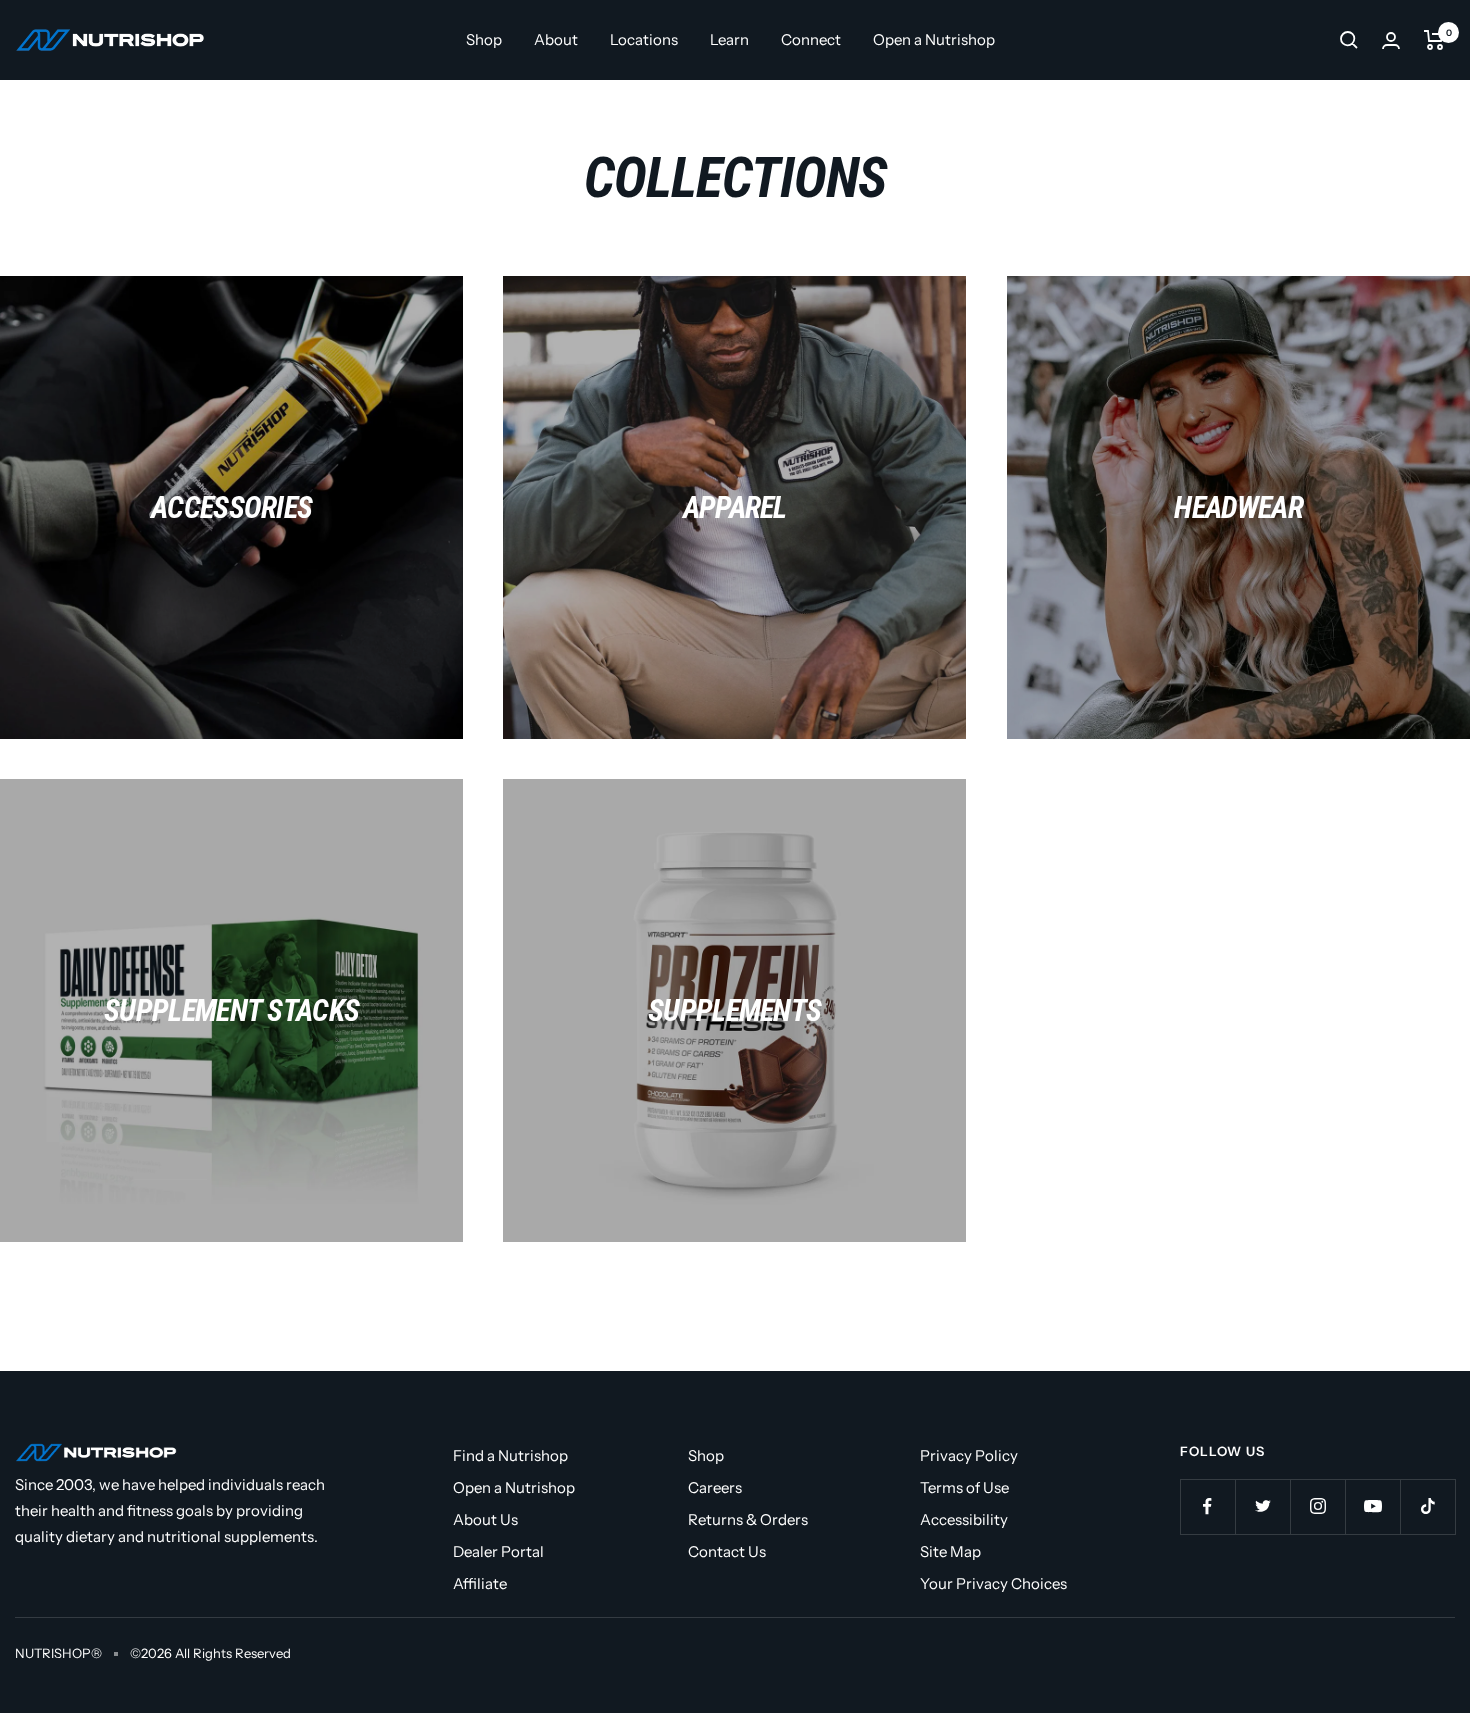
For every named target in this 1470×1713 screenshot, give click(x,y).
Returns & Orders (748, 1519)
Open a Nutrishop (934, 39)
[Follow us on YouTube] (1372, 1506)
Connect (811, 39)
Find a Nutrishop (510, 1455)
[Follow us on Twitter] (1262, 1506)
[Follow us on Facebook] (1207, 1506)
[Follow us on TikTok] (1427, 1506)
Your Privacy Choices (993, 1583)
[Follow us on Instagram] (1317, 1506)
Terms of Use (964, 1487)
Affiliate (480, 1583)
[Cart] (1434, 40)
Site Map (950, 1551)
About (556, 39)
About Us (485, 1519)
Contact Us (727, 1551)
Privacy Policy (969, 1455)
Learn (729, 39)
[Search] (1349, 40)
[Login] (1391, 40)
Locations (644, 39)
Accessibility (964, 1519)
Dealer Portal (498, 1551)
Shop (484, 39)
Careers (715, 1487)
